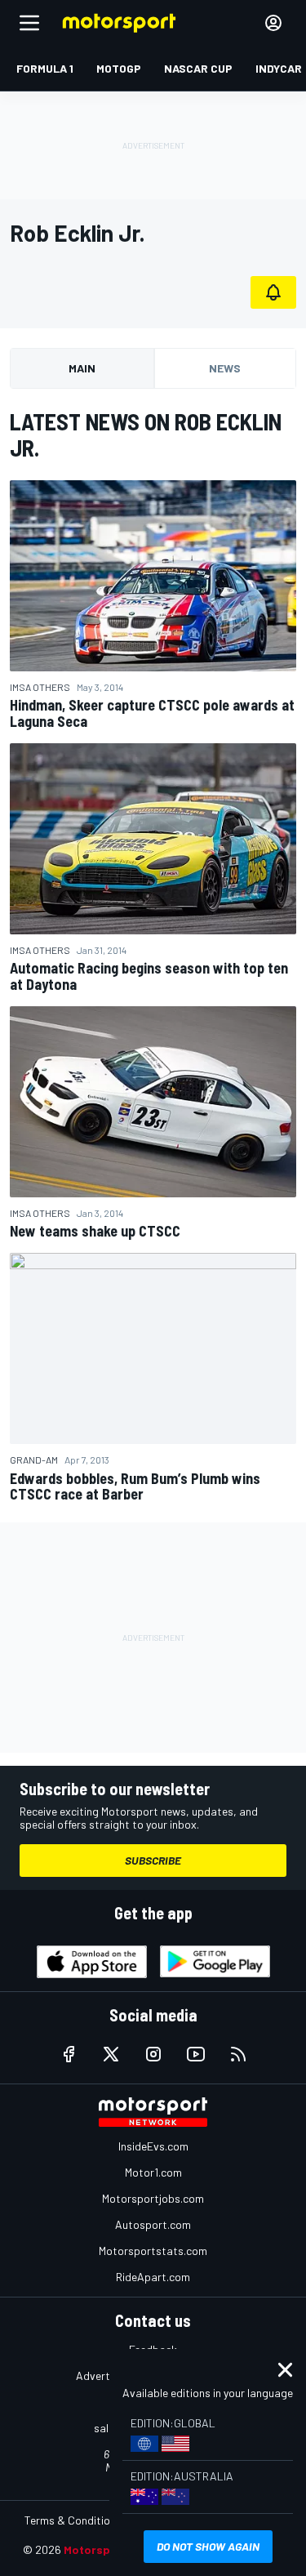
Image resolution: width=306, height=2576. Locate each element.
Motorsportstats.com (153, 2251)
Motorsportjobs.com (153, 2198)
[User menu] (273, 23)
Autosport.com (153, 2224)
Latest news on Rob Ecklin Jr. (146, 435)
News (225, 368)
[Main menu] (29, 23)
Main (82, 368)
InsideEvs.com (153, 2146)
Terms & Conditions (73, 2520)
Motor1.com (153, 2172)
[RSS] (238, 2054)
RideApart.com (153, 2277)
